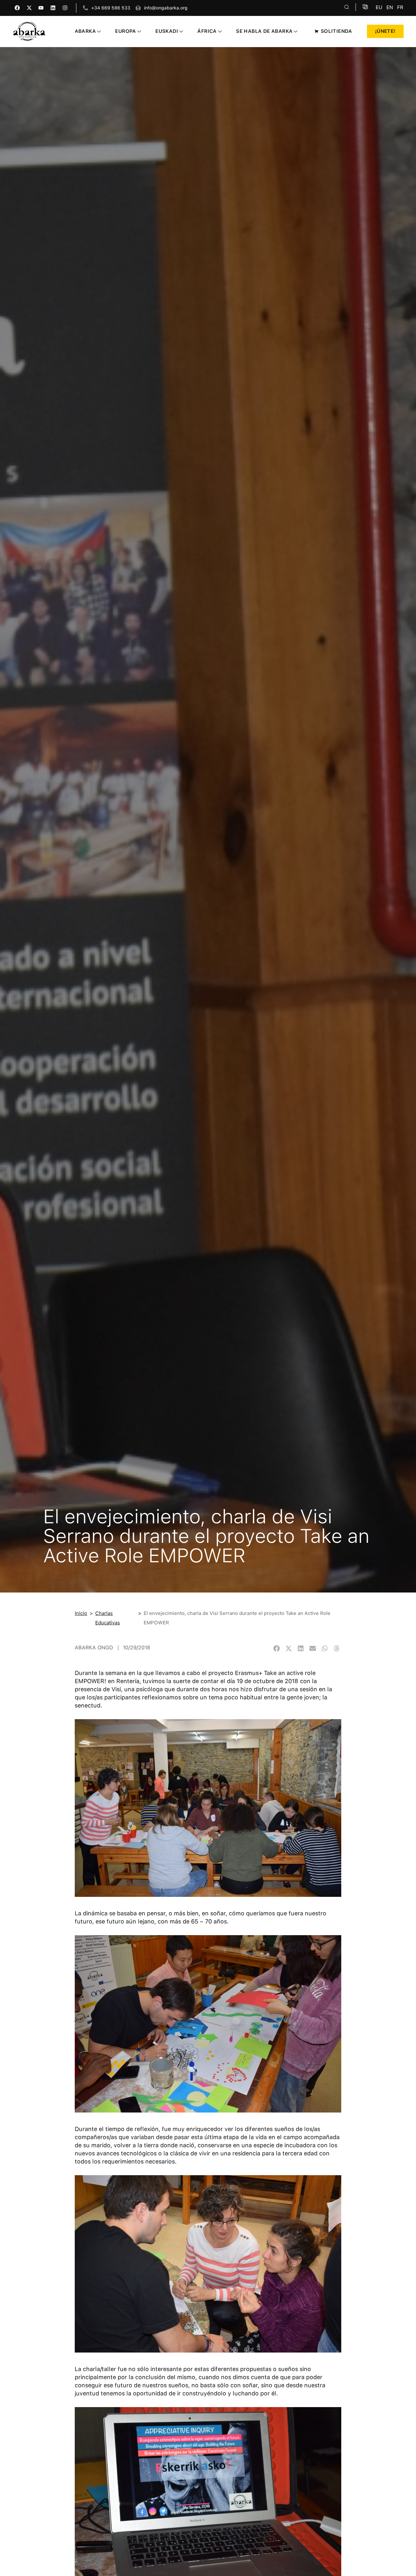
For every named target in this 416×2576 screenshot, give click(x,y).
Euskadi (167, 31)
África (207, 31)
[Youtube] (41, 8)
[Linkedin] (53, 8)
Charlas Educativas (108, 1618)
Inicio (81, 1613)
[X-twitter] (29, 8)
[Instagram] (65, 8)
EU (379, 7)
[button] (277, 1648)
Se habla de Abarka (264, 31)
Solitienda (337, 31)
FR (400, 7)
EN (390, 7)
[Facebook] (17, 8)
